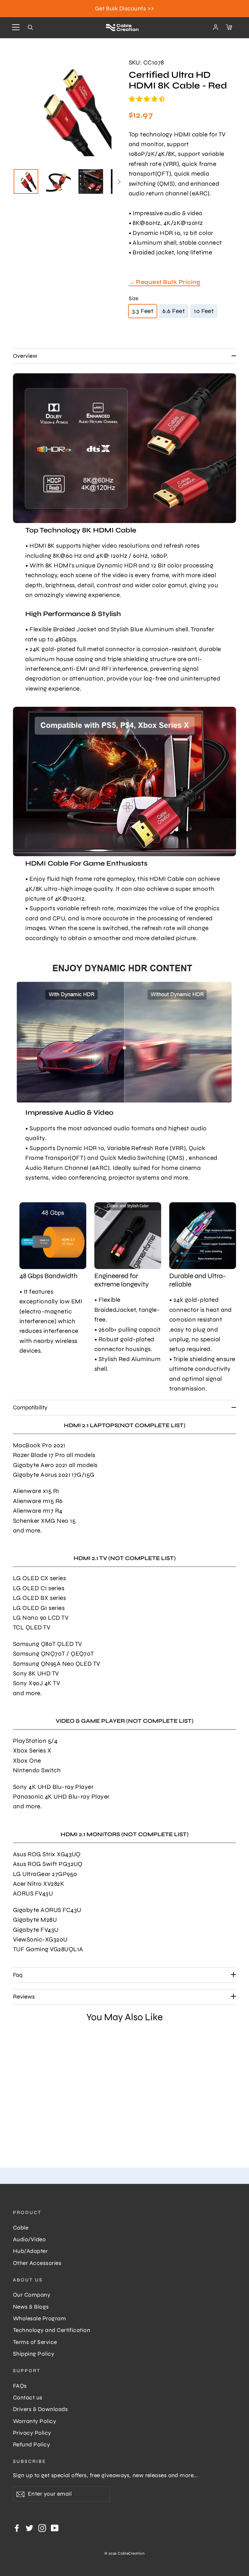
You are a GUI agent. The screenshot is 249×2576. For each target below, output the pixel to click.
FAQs (20, 2386)
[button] (148, 99)
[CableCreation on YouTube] (55, 2527)
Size (134, 298)
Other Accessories (37, 2263)
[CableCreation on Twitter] (30, 2527)
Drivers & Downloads (40, 2409)
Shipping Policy (34, 2354)
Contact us (28, 2398)
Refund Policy (31, 2445)
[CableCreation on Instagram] (42, 2527)
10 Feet (204, 311)
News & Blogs (31, 2307)
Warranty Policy (35, 2421)
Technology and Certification (52, 2330)
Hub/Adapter (30, 2251)
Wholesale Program (39, 2319)
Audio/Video (29, 2239)
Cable (21, 2228)
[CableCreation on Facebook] (17, 2527)
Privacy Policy (32, 2433)
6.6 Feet (174, 311)
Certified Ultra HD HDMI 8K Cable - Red (35, 2101)
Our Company (32, 2295)
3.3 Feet (143, 311)
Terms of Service (35, 2342)
